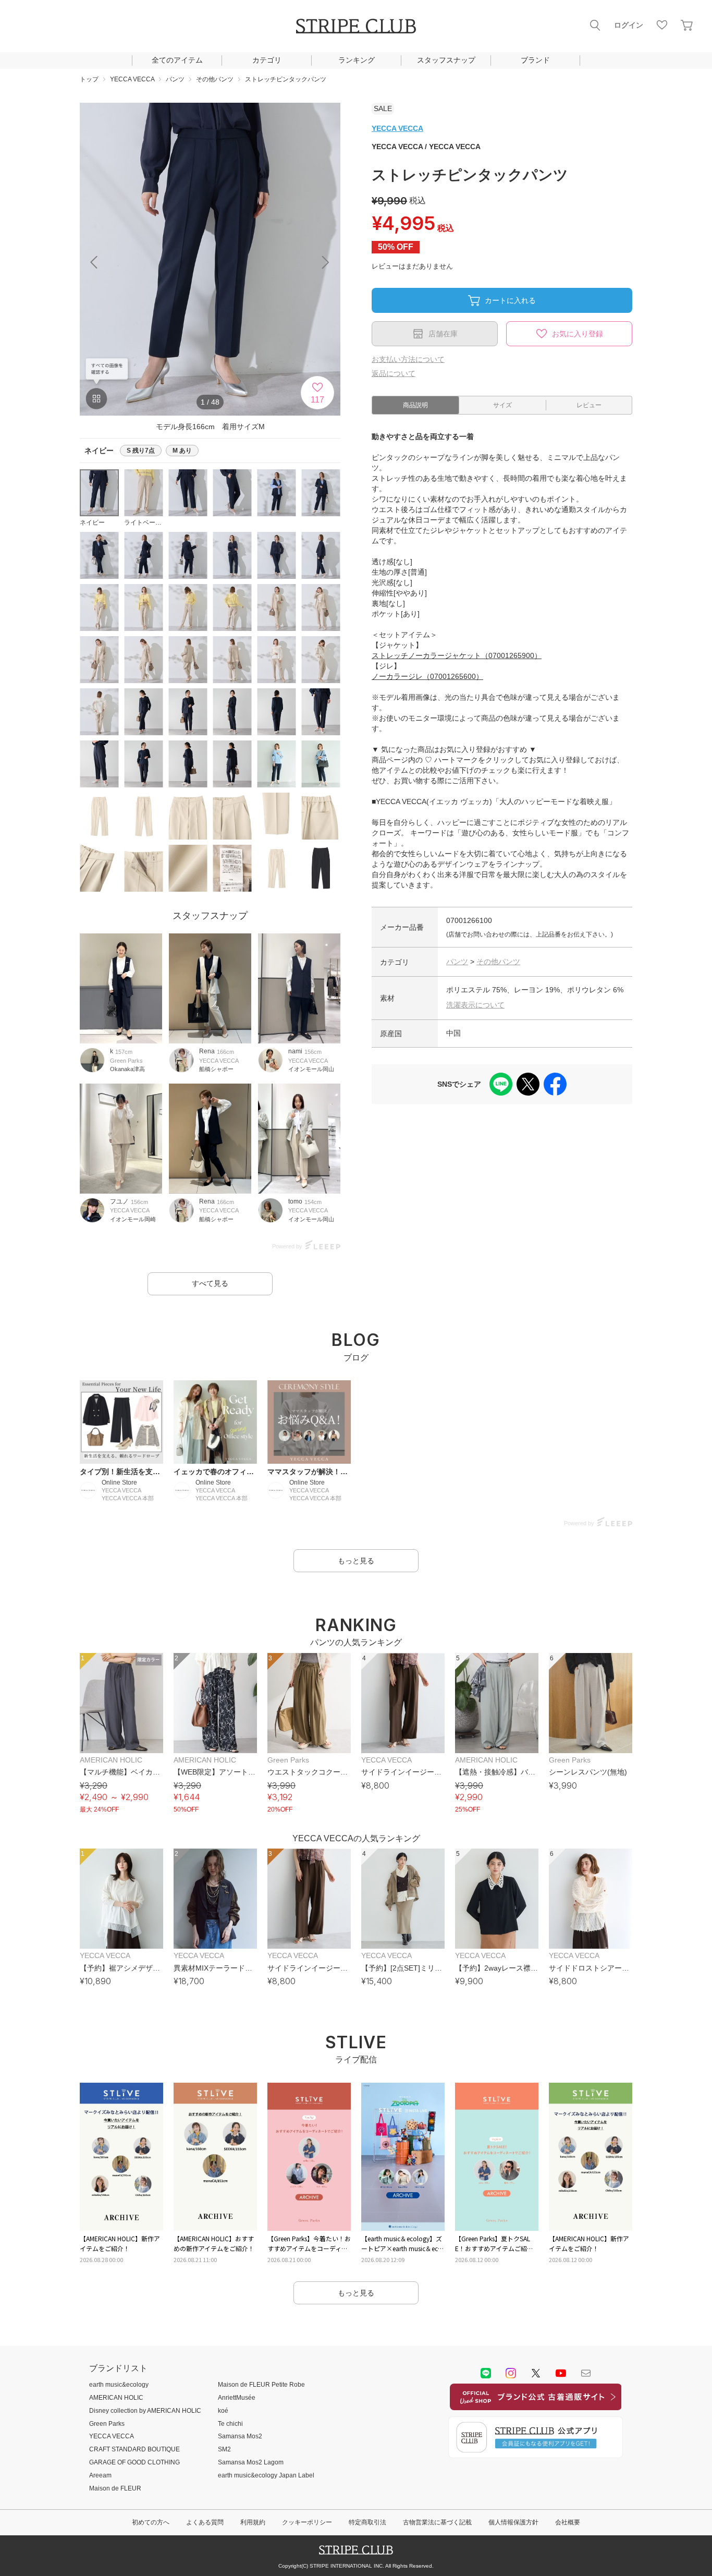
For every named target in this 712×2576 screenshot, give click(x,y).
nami (295, 1051)
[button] (326, 262)
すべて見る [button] (210, 1283)
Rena (207, 1051)
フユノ (119, 1201)
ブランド (535, 60)
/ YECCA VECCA (426, 147)
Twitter (536, 2373)
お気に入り (662, 25)
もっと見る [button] (356, 1561)
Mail (586, 2373)
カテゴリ (267, 60)
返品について (394, 373)
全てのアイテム (177, 60)
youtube (561, 2373)
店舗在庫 (443, 334)
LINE (486, 2373)
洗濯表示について (475, 1005)
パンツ (457, 962)
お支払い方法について (408, 359)
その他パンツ (498, 962)
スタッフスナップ (446, 60)
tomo (295, 1201)
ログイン (629, 25)
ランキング (357, 60)
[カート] (687, 25)
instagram (511, 2373)
